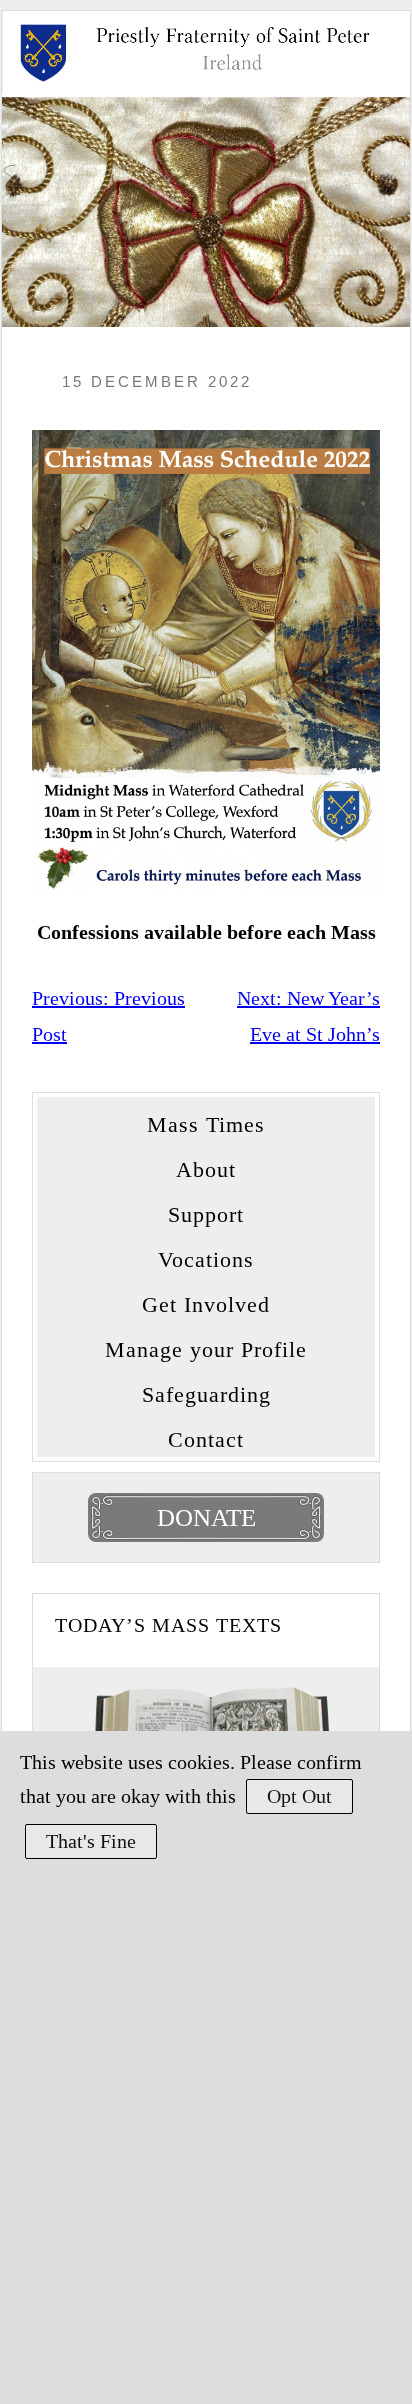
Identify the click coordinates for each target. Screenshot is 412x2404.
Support (206, 1209)
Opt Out (299, 1796)
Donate (206, 1517)
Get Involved (206, 1299)
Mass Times (206, 1119)
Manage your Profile (206, 1344)
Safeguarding (206, 1389)
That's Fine (91, 1841)
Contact (206, 1434)
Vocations (206, 1254)
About (206, 1164)
